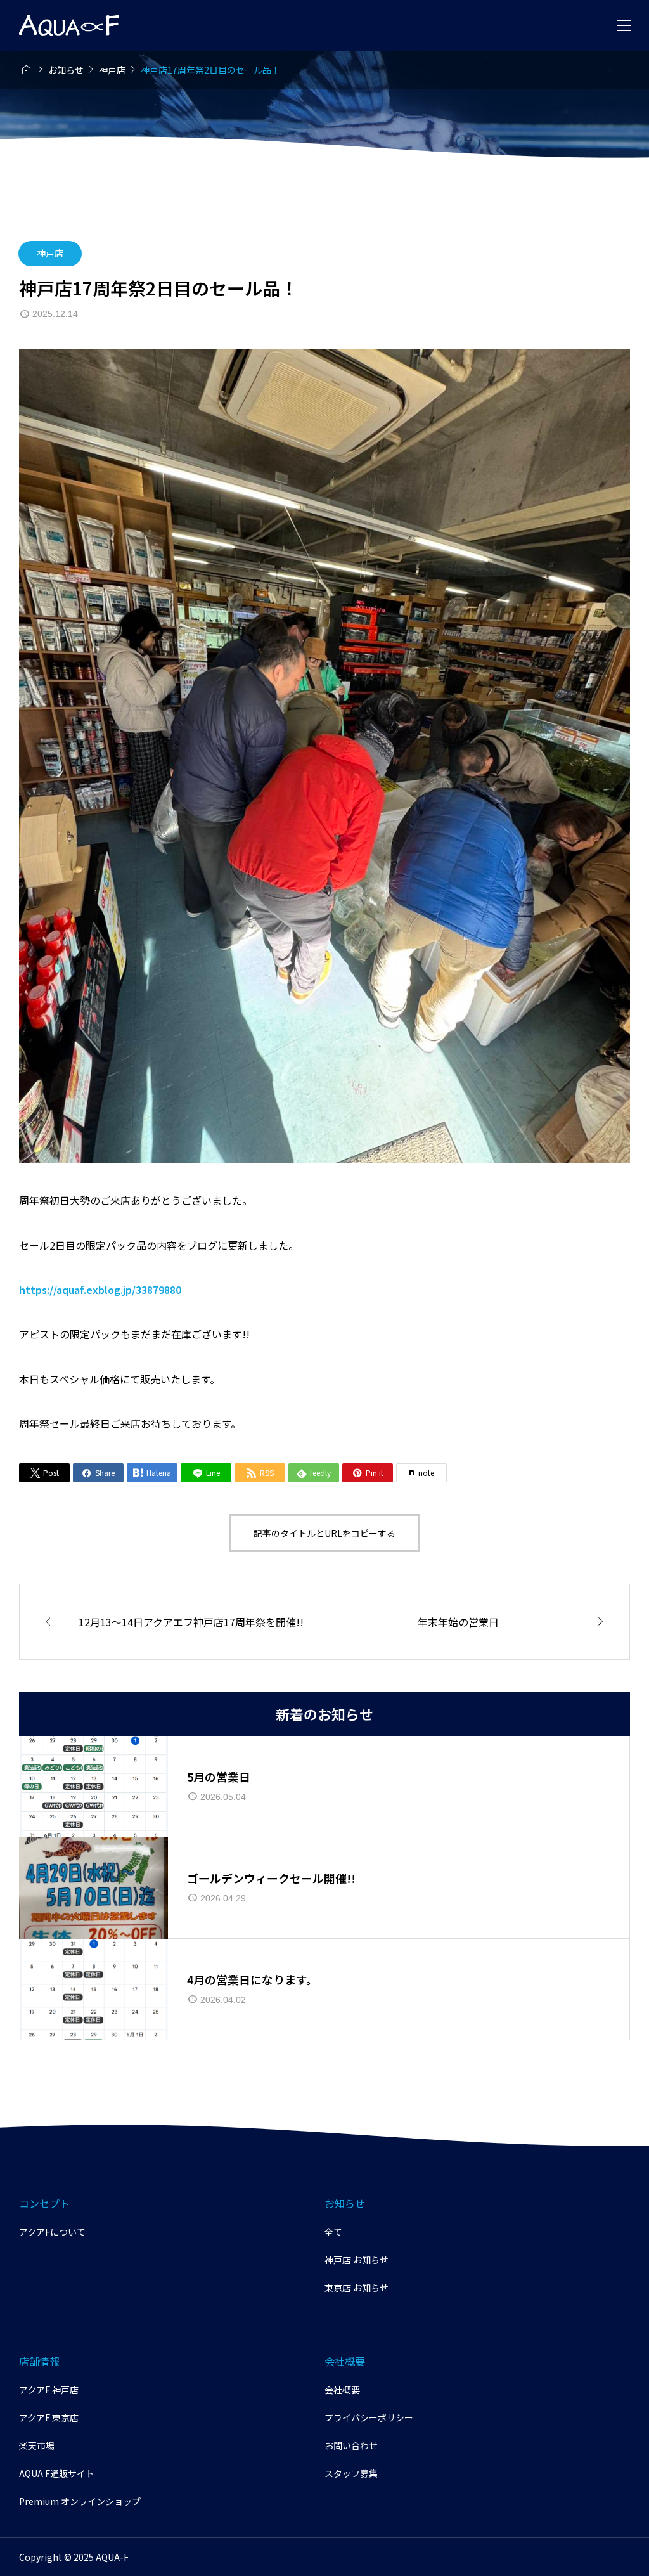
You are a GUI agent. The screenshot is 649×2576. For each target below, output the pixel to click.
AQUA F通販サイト (57, 2473)
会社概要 (342, 2390)
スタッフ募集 (351, 2473)
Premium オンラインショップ (80, 2501)
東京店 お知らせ (357, 2288)
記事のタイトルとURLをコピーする (324, 1533)
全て (333, 2232)
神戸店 (50, 253)
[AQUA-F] (69, 25)
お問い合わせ (351, 2445)
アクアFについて (52, 2232)
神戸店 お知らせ (357, 2260)
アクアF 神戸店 (49, 2390)
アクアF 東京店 (49, 2417)
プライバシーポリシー (369, 2417)
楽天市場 (37, 2445)
